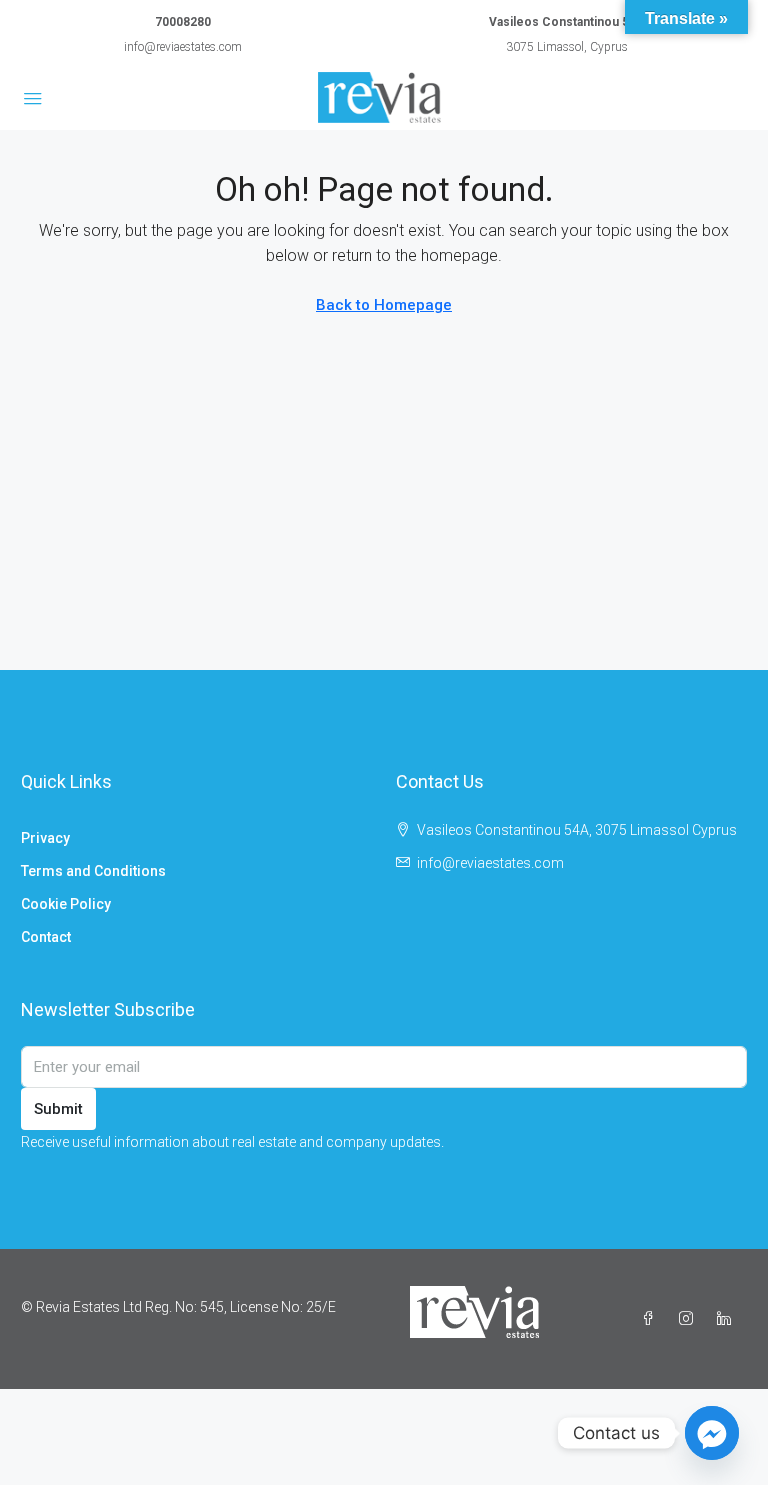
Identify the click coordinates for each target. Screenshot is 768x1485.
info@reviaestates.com (183, 47)
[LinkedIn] (728, 1319)
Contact (46, 937)
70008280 (183, 22)
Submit (58, 1109)
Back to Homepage (384, 305)
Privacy (45, 838)
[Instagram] (690, 1319)
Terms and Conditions (93, 871)
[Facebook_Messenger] (712, 1433)
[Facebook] (652, 1319)
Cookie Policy (66, 904)
